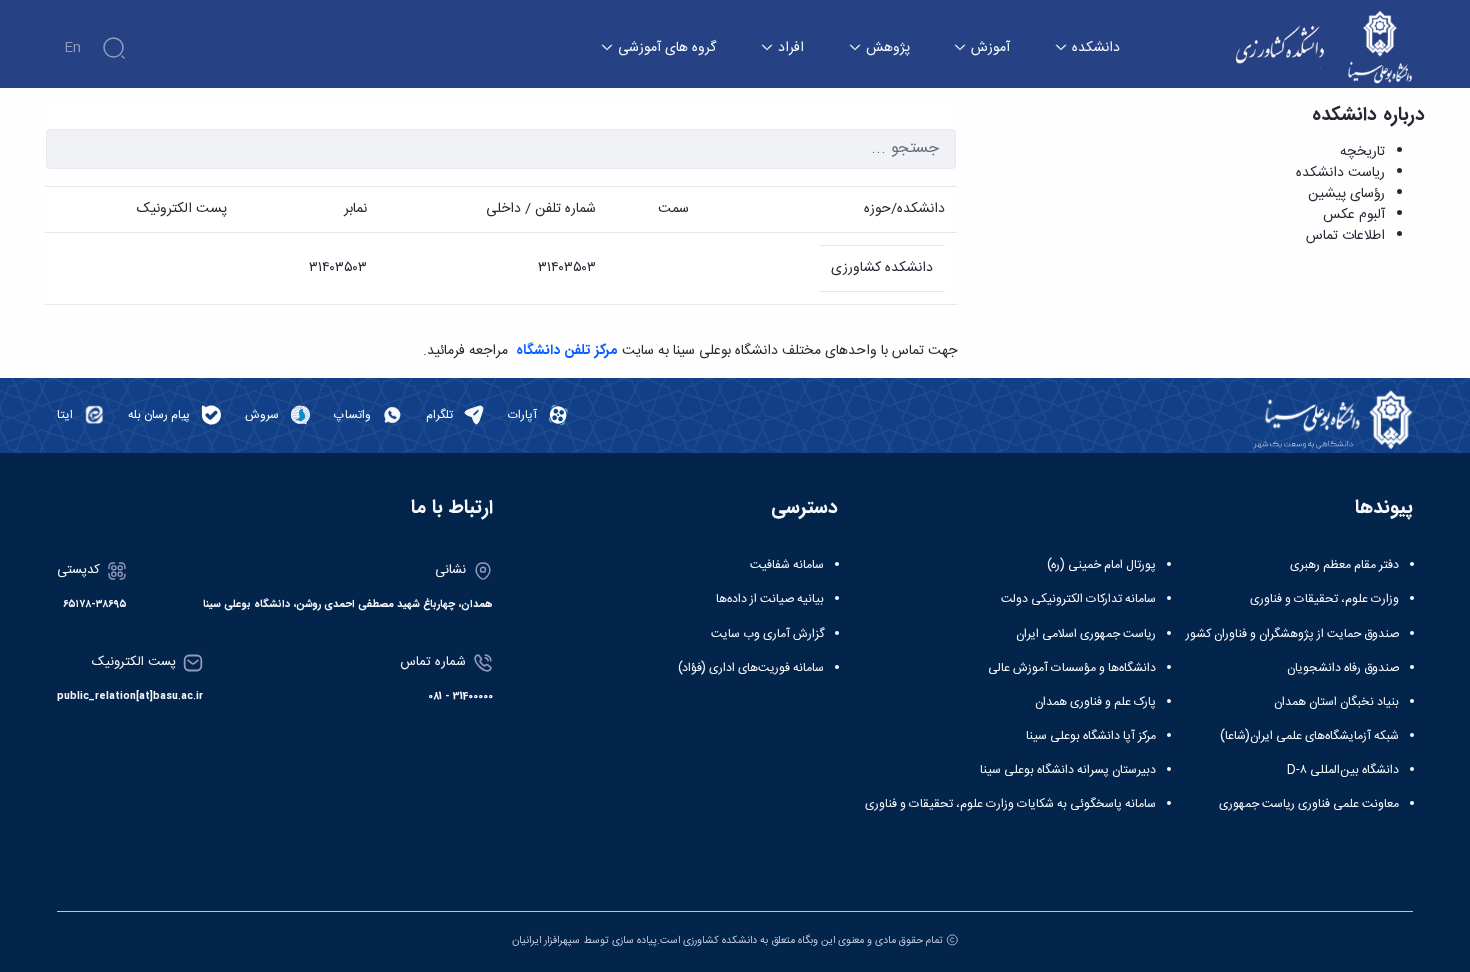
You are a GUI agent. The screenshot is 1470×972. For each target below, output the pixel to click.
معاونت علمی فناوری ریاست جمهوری (1309, 804)
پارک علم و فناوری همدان (1095, 702)
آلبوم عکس (1354, 215)
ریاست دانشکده (1340, 173)
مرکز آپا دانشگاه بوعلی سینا (1091, 736)
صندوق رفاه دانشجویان (1343, 668)
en (72, 48)
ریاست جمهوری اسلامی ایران (1086, 634)
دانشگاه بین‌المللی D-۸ (1343, 770)
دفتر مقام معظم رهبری (1344, 565)
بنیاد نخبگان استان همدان (1336, 702)
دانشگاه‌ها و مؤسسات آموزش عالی (1072, 668)
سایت (585, 351)
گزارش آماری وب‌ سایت (767, 634)
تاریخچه (1362, 152)
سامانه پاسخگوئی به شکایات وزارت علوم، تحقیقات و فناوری (1010, 804)
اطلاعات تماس (1345, 236)
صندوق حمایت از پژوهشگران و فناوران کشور (1292, 634)
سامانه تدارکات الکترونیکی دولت (1078, 599)
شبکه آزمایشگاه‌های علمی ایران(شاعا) (1309, 736)
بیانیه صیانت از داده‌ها (770, 599)
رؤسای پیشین (1346, 194)
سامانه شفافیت (787, 565)
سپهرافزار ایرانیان (546, 940)
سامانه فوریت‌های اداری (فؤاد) (751, 668)
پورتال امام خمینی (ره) (1101, 565)
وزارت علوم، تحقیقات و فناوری (1324, 599)
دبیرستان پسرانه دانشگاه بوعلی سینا (1068, 770)
